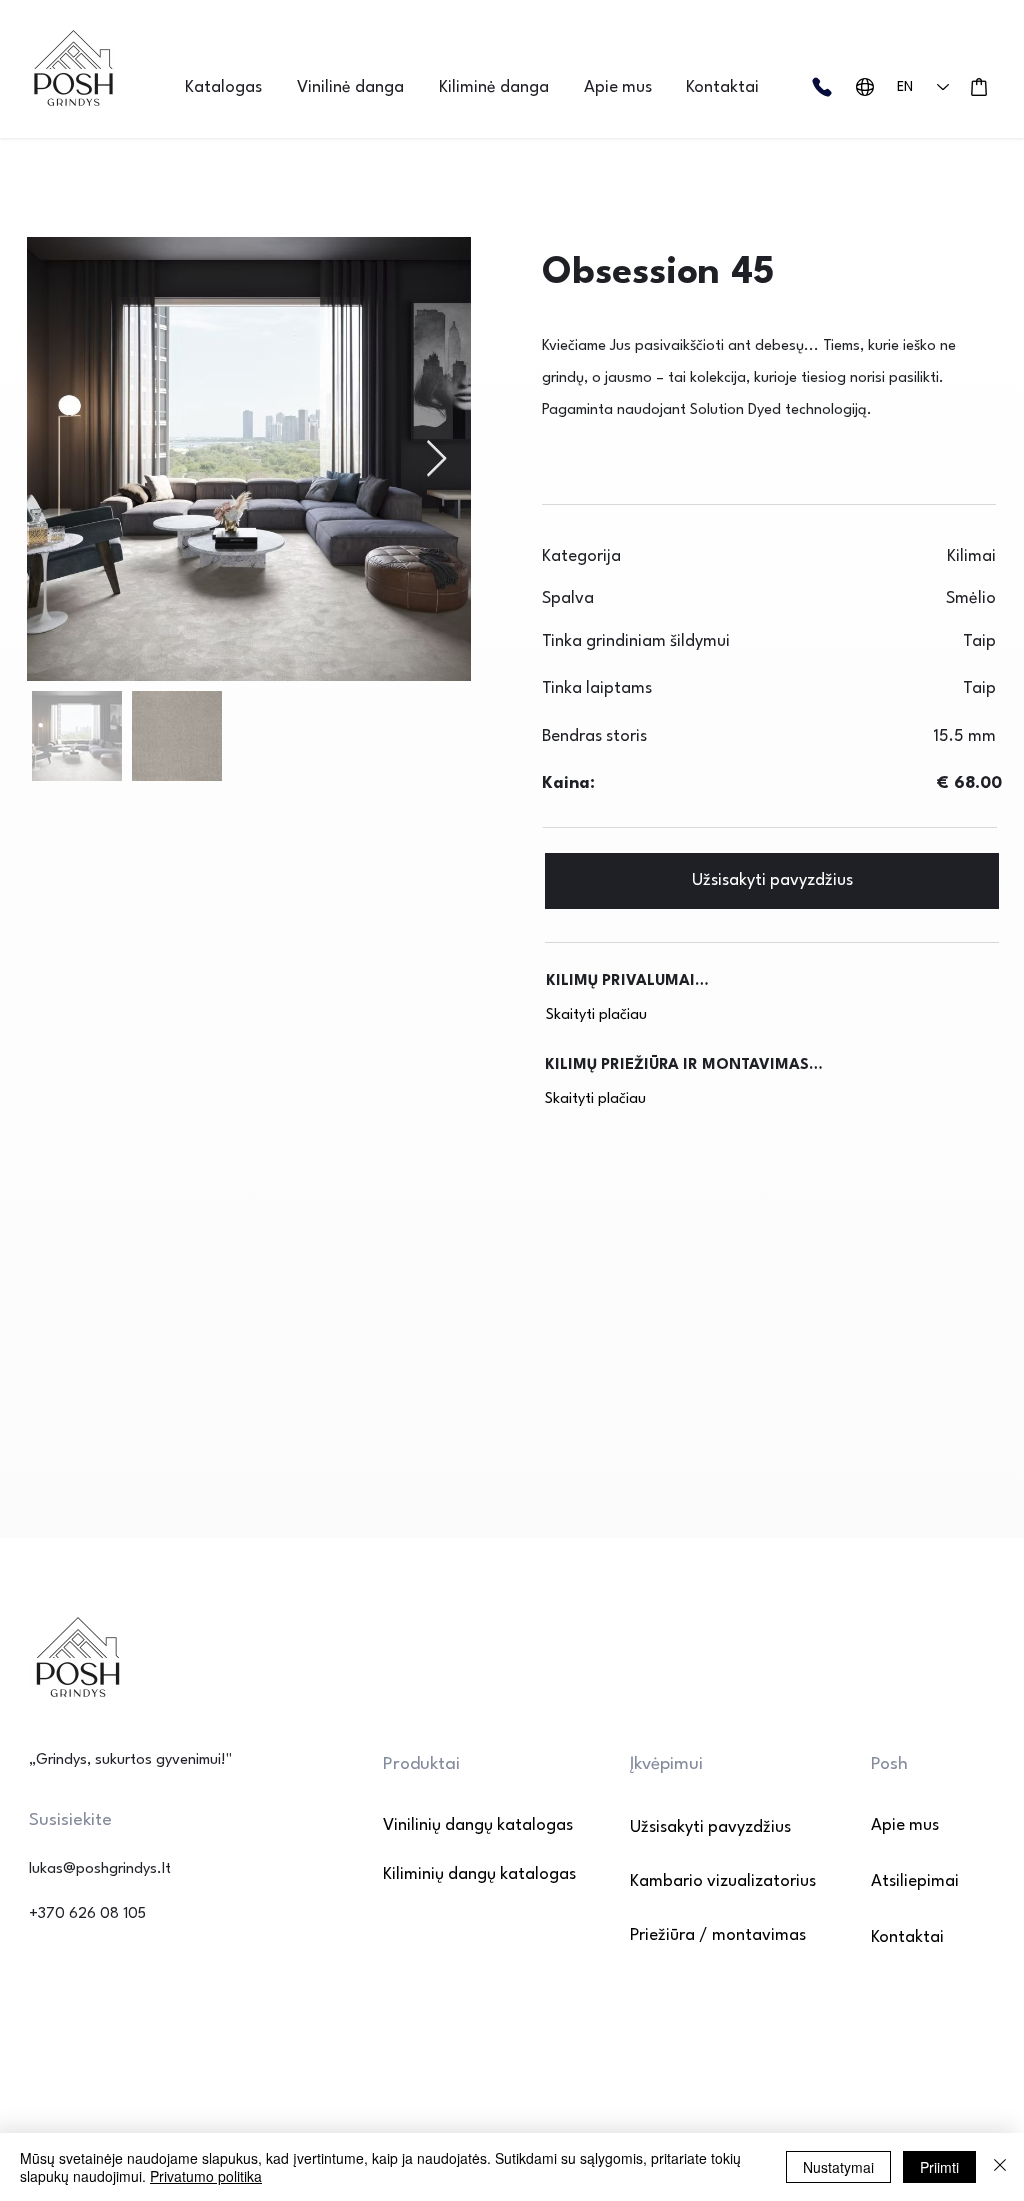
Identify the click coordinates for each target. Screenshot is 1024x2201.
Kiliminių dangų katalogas (453, 1874)
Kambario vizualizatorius (723, 1881)
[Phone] (821, 87)
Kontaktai (907, 1937)
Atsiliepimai (915, 1881)
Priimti (939, 2167)
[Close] (1000, 2167)
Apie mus (905, 1825)
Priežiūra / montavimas (718, 1935)
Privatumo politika (206, 2176)
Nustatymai (838, 2167)
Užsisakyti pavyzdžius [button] (710, 1827)
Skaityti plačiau (596, 1015)
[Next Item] (436, 459)
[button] (231, 87)
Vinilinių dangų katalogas (453, 1825)
